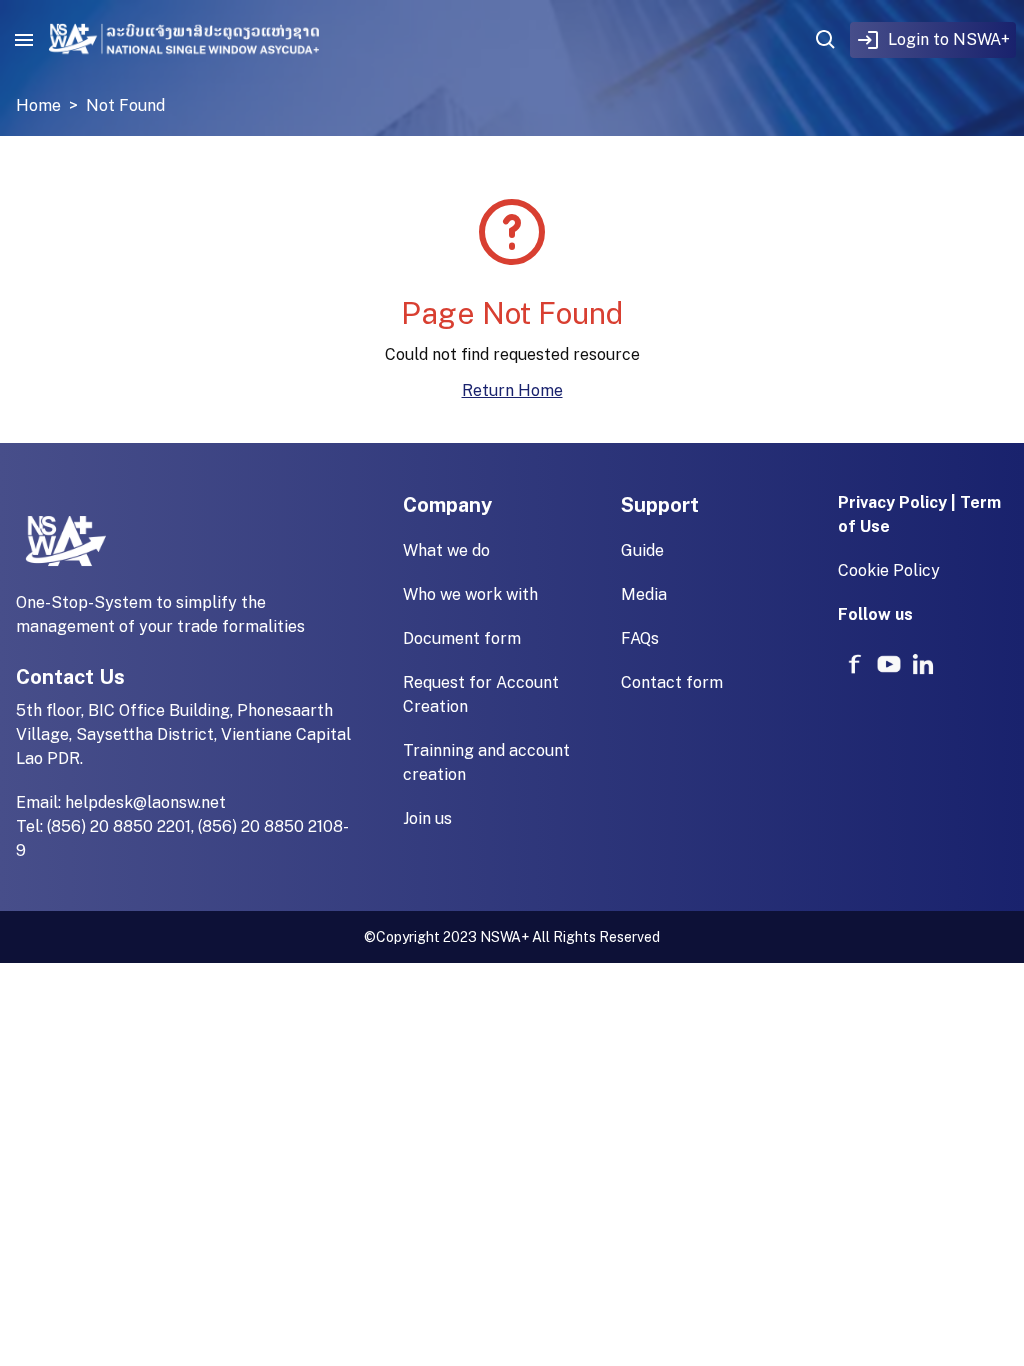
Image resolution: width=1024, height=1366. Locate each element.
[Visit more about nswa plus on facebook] (855, 664)
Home (38, 105)
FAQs (640, 638)
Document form (462, 638)
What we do (446, 550)
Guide (642, 550)
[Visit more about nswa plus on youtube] (889, 664)
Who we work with (470, 594)
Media (644, 594)
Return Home (512, 390)
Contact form (672, 682)
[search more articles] (826, 40)
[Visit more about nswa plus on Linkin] (923, 664)
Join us (427, 818)
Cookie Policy (889, 570)
